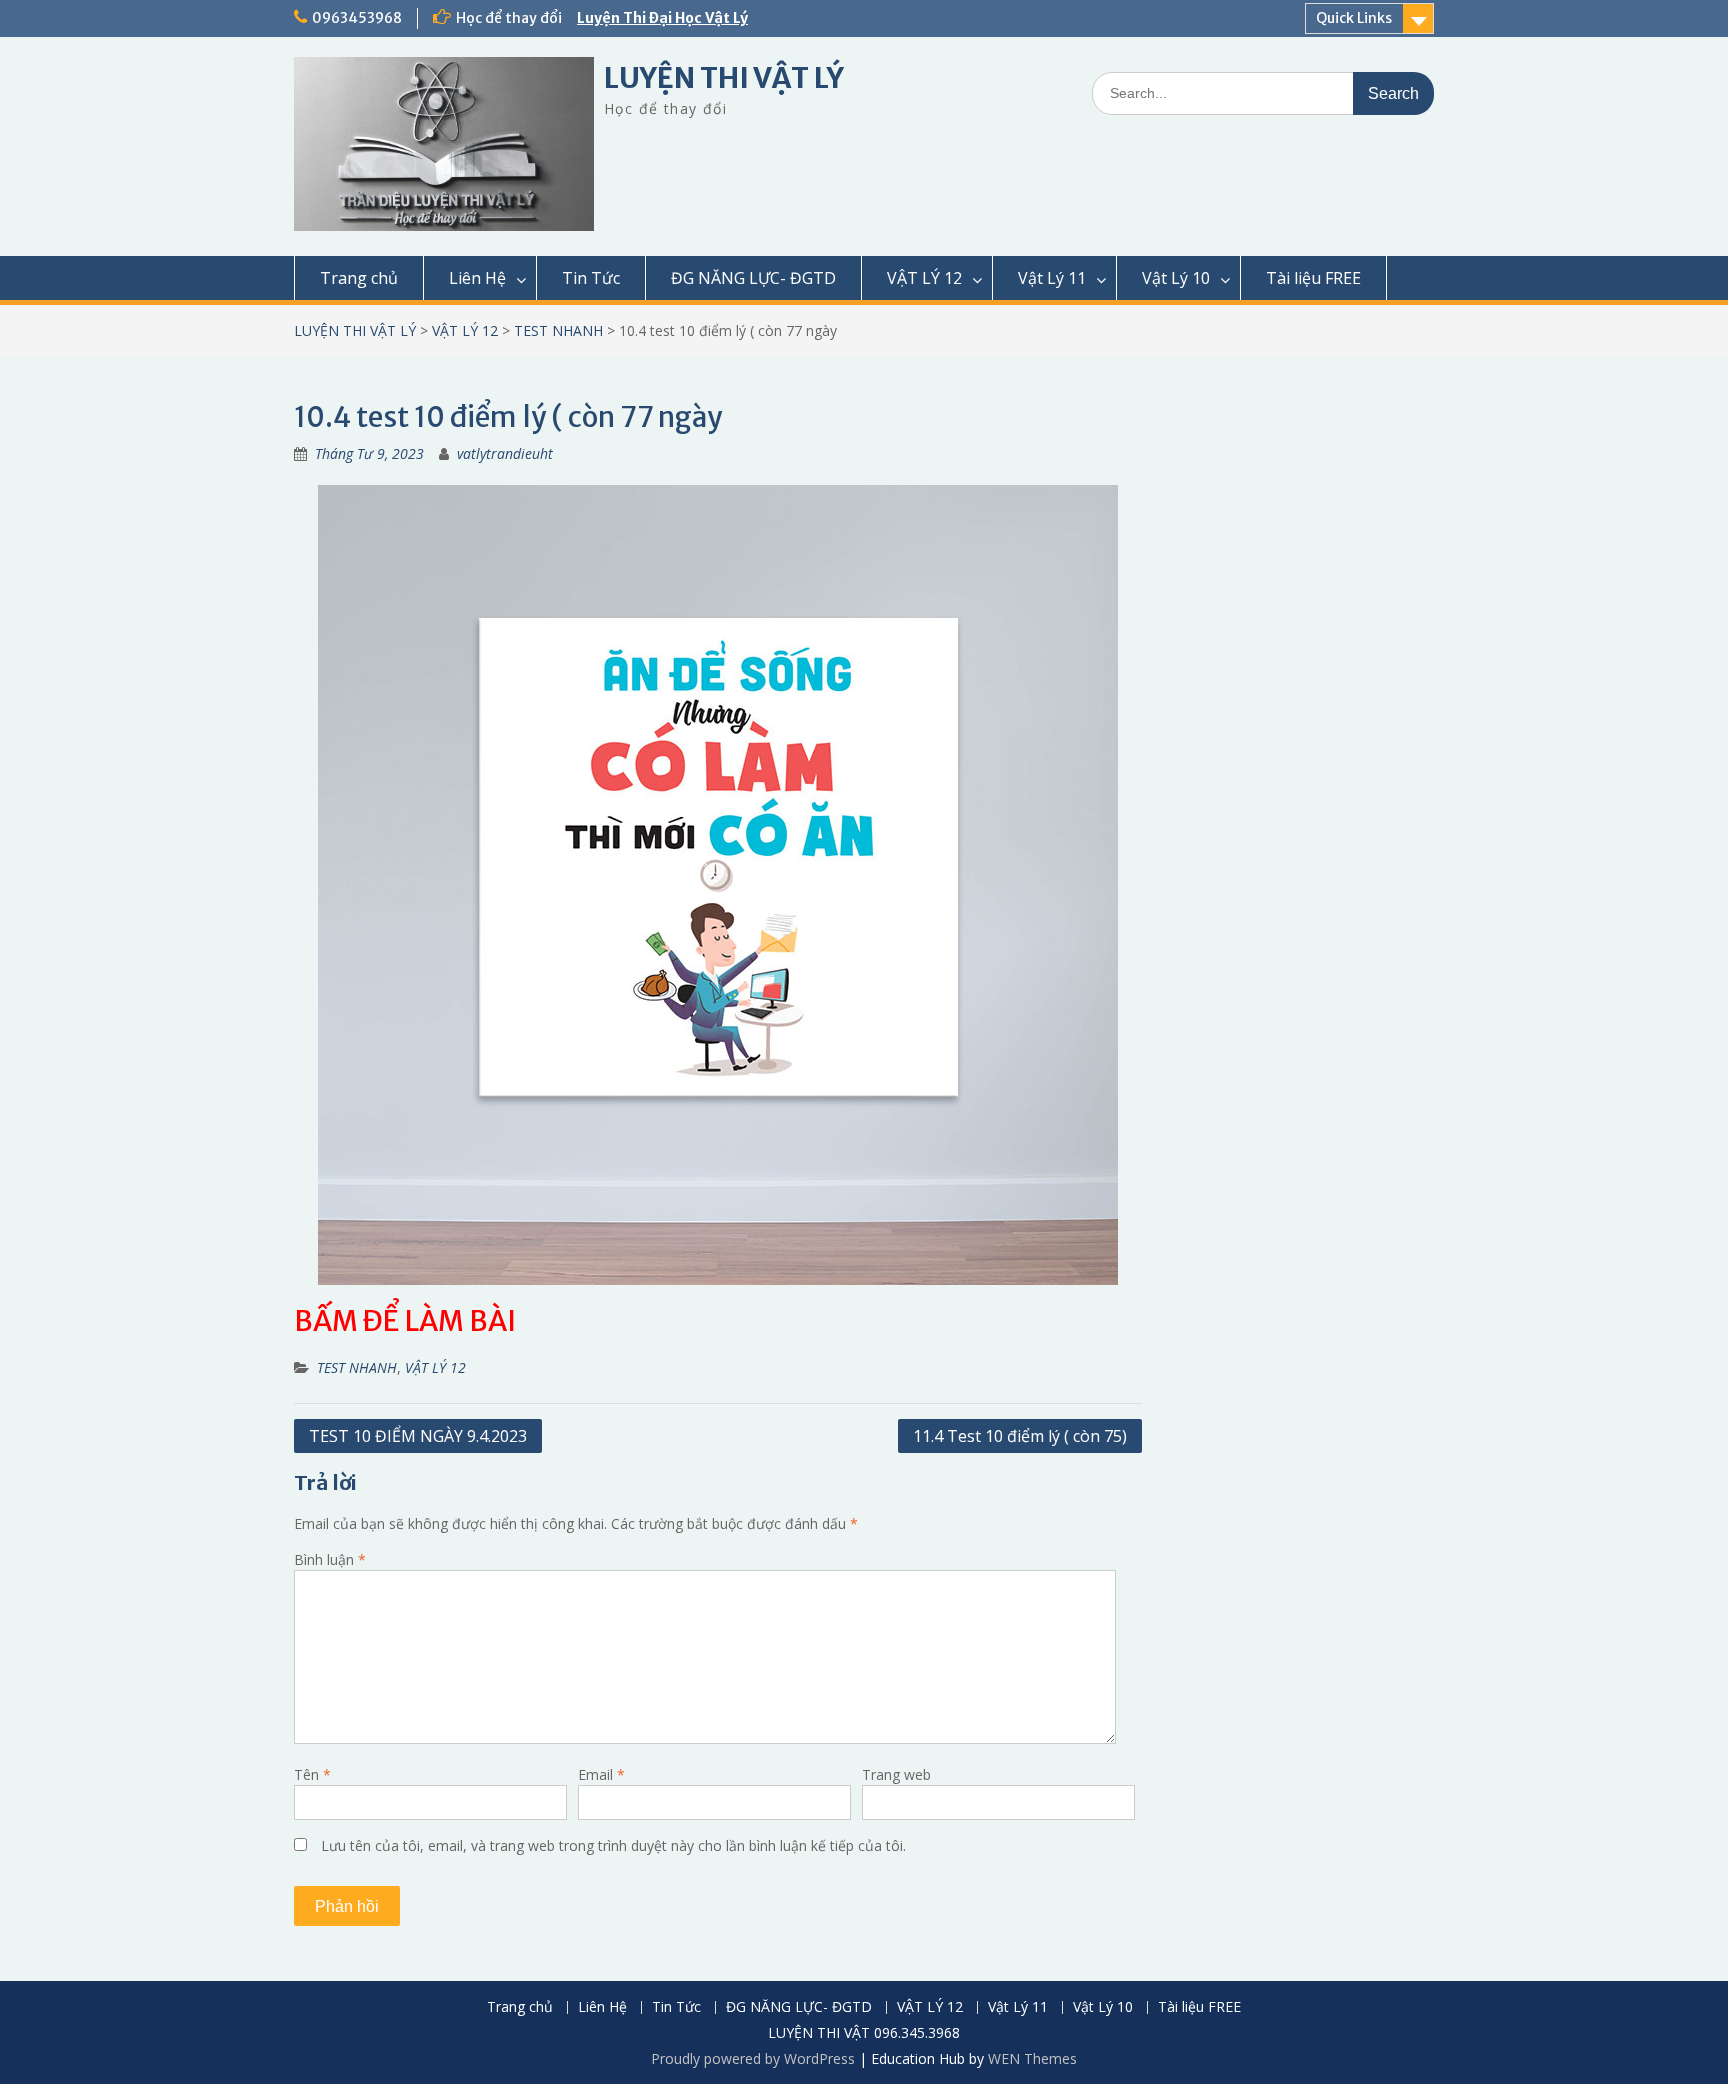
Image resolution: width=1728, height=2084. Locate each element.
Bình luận (330, 1559)
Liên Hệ (477, 278)
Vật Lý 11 (1052, 278)
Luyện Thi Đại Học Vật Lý (662, 18)
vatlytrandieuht (505, 453)
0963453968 (357, 18)
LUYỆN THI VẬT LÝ (724, 78)
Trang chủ (359, 278)
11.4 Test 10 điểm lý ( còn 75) (1020, 1436)
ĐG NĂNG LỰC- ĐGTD (753, 278)
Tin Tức (591, 278)
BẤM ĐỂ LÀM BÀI (405, 1321)
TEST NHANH (558, 330)
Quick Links (1354, 18)
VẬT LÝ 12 (924, 278)
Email (601, 1774)
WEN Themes (1032, 2058)
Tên (312, 1774)
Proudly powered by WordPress (753, 2058)
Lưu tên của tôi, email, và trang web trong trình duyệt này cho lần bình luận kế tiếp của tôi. (613, 1845)
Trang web (896, 1774)
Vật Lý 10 (1176, 278)
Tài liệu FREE (1313, 278)
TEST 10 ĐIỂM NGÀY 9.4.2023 (418, 1436)
